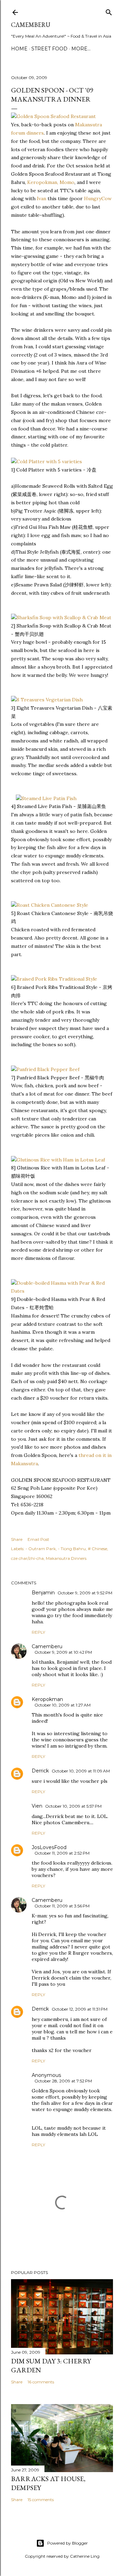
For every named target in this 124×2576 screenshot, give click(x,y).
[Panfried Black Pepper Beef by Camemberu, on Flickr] (45, 1069)
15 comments (41, 2500)
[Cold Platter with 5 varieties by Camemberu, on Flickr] (46, 461)
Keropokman (47, 1699)
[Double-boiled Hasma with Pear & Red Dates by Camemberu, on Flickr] (62, 1291)
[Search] (109, 11)
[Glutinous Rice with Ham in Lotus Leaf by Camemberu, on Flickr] (58, 1160)
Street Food (49, 49)
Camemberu (47, 1646)
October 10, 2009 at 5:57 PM (73, 1806)
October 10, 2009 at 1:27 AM (63, 1705)
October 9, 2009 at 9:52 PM (85, 1593)
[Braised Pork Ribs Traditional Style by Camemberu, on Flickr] (54, 979)
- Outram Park (41, 1549)
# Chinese (97, 1549)
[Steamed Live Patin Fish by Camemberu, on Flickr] (46, 798)
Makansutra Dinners (66, 1558)
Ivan (42, 198)
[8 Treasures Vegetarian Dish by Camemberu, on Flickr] (47, 700)
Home (19, 49)
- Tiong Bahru (72, 1549)
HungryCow (98, 198)
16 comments (41, 2382)
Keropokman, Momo (51, 182)
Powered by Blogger (68, 2543)
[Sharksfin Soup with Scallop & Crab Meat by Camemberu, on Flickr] (61, 618)
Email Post (38, 1539)
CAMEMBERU (31, 25)
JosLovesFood (49, 1847)
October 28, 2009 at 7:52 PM (63, 2081)
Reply (38, 1632)
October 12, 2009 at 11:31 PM (80, 2009)
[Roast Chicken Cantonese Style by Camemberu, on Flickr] (50, 905)
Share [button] (17, 1539)
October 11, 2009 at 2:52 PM (62, 1853)
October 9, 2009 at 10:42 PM (63, 1652)
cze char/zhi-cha (27, 1558)
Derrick (40, 1771)
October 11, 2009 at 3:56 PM (62, 1906)
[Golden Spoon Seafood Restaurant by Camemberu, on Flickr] (53, 116)
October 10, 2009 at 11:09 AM (81, 1771)
